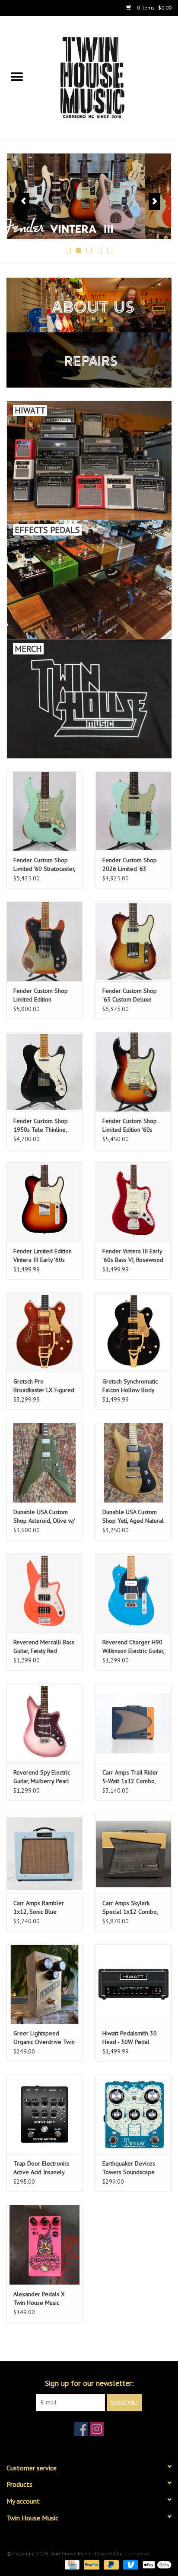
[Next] (154, 201)
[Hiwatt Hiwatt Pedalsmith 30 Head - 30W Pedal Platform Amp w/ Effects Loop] (133, 1984)
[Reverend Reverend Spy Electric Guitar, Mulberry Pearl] (44, 1723)
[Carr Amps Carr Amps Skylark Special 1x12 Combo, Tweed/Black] (133, 1853)
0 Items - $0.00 (154, 8)
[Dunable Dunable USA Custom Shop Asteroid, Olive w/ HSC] (44, 1462)
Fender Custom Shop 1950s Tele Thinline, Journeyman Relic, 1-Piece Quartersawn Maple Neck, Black (41, 1125)
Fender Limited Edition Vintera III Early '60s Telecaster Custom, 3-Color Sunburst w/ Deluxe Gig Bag (43, 1256)
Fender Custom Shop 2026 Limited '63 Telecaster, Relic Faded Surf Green (132, 865)
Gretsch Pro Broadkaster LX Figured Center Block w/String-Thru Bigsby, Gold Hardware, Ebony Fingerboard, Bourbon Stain (44, 1386)
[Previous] (24, 201)
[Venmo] (130, 2564)
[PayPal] (91, 2564)
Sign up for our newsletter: (89, 2383)
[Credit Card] (71, 2564)
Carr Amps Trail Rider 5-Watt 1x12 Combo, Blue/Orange (130, 1777)
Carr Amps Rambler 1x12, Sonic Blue (39, 1907)
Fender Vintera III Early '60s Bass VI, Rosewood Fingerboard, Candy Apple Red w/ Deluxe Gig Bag (133, 1256)
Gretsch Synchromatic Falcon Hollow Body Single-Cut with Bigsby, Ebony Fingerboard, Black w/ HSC (132, 1386)
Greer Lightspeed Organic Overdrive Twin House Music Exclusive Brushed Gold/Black (44, 2038)
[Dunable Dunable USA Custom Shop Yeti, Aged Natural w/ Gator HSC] (133, 1462)
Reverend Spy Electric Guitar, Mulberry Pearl (42, 1777)
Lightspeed (137, 2553)
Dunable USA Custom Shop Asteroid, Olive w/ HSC (44, 1516)
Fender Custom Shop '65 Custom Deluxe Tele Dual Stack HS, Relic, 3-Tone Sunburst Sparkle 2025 (131, 995)
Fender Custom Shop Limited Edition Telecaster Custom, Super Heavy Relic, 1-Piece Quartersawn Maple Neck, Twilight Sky (41, 995)
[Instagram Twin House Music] (97, 2429)
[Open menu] (17, 76)
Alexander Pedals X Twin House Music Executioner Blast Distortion (39, 2299)
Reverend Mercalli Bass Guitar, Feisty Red (44, 1646)
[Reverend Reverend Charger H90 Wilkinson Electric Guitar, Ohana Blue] (133, 1593)
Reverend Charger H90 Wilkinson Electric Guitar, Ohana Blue (133, 1647)
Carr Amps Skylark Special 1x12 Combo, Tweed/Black (130, 1908)
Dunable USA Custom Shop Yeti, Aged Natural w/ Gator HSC (133, 1516)
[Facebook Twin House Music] (81, 2429)
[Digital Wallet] (156, 2564)
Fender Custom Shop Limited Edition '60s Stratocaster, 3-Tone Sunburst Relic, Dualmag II (133, 1125)
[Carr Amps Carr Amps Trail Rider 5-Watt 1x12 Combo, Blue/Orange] (133, 1723)
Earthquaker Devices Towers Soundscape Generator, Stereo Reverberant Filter (129, 2168)
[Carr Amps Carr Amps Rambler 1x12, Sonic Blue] (44, 1853)
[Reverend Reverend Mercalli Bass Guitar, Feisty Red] (44, 1593)
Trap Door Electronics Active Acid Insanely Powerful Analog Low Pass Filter (41, 2168)
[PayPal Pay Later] (110, 2564)
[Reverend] (89, 196)
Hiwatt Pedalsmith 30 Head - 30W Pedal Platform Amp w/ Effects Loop (130, 2038)
